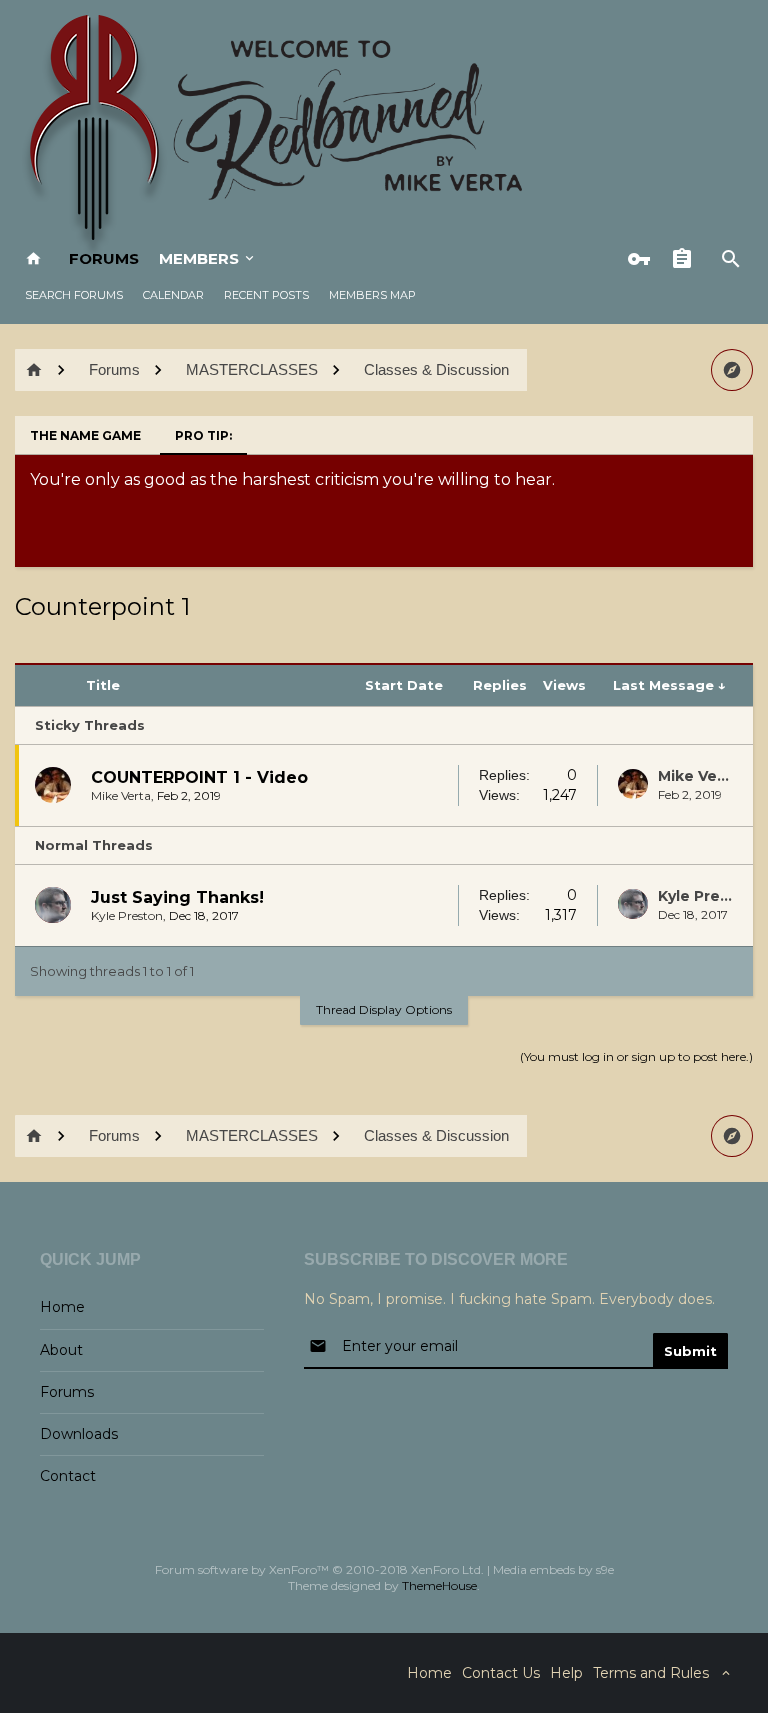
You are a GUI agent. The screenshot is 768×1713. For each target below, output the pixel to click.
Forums (104, 258)
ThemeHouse (439, 1585)
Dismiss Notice (740, 475)
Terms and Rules (651, 1673)
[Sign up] (687, 259)
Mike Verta (121, 795)
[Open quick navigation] (732, 370)
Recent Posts (266, 295)
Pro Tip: (203, 435)
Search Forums (74, 295)
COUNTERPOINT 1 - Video (199, 777)
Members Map (372, 295)
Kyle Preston (127, 915)
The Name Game (85, 435)
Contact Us (501, 1673)
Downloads (79, 1434)
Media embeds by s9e (553, 1569)
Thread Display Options (384, 1009)
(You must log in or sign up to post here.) (636, 1056)
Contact (68, 1476)
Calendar (173, 295)
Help (566, 1673)
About (61, 1350)
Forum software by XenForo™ (319, 1569)
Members (199, 258)
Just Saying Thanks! (177, 897)
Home (62, 1307)
